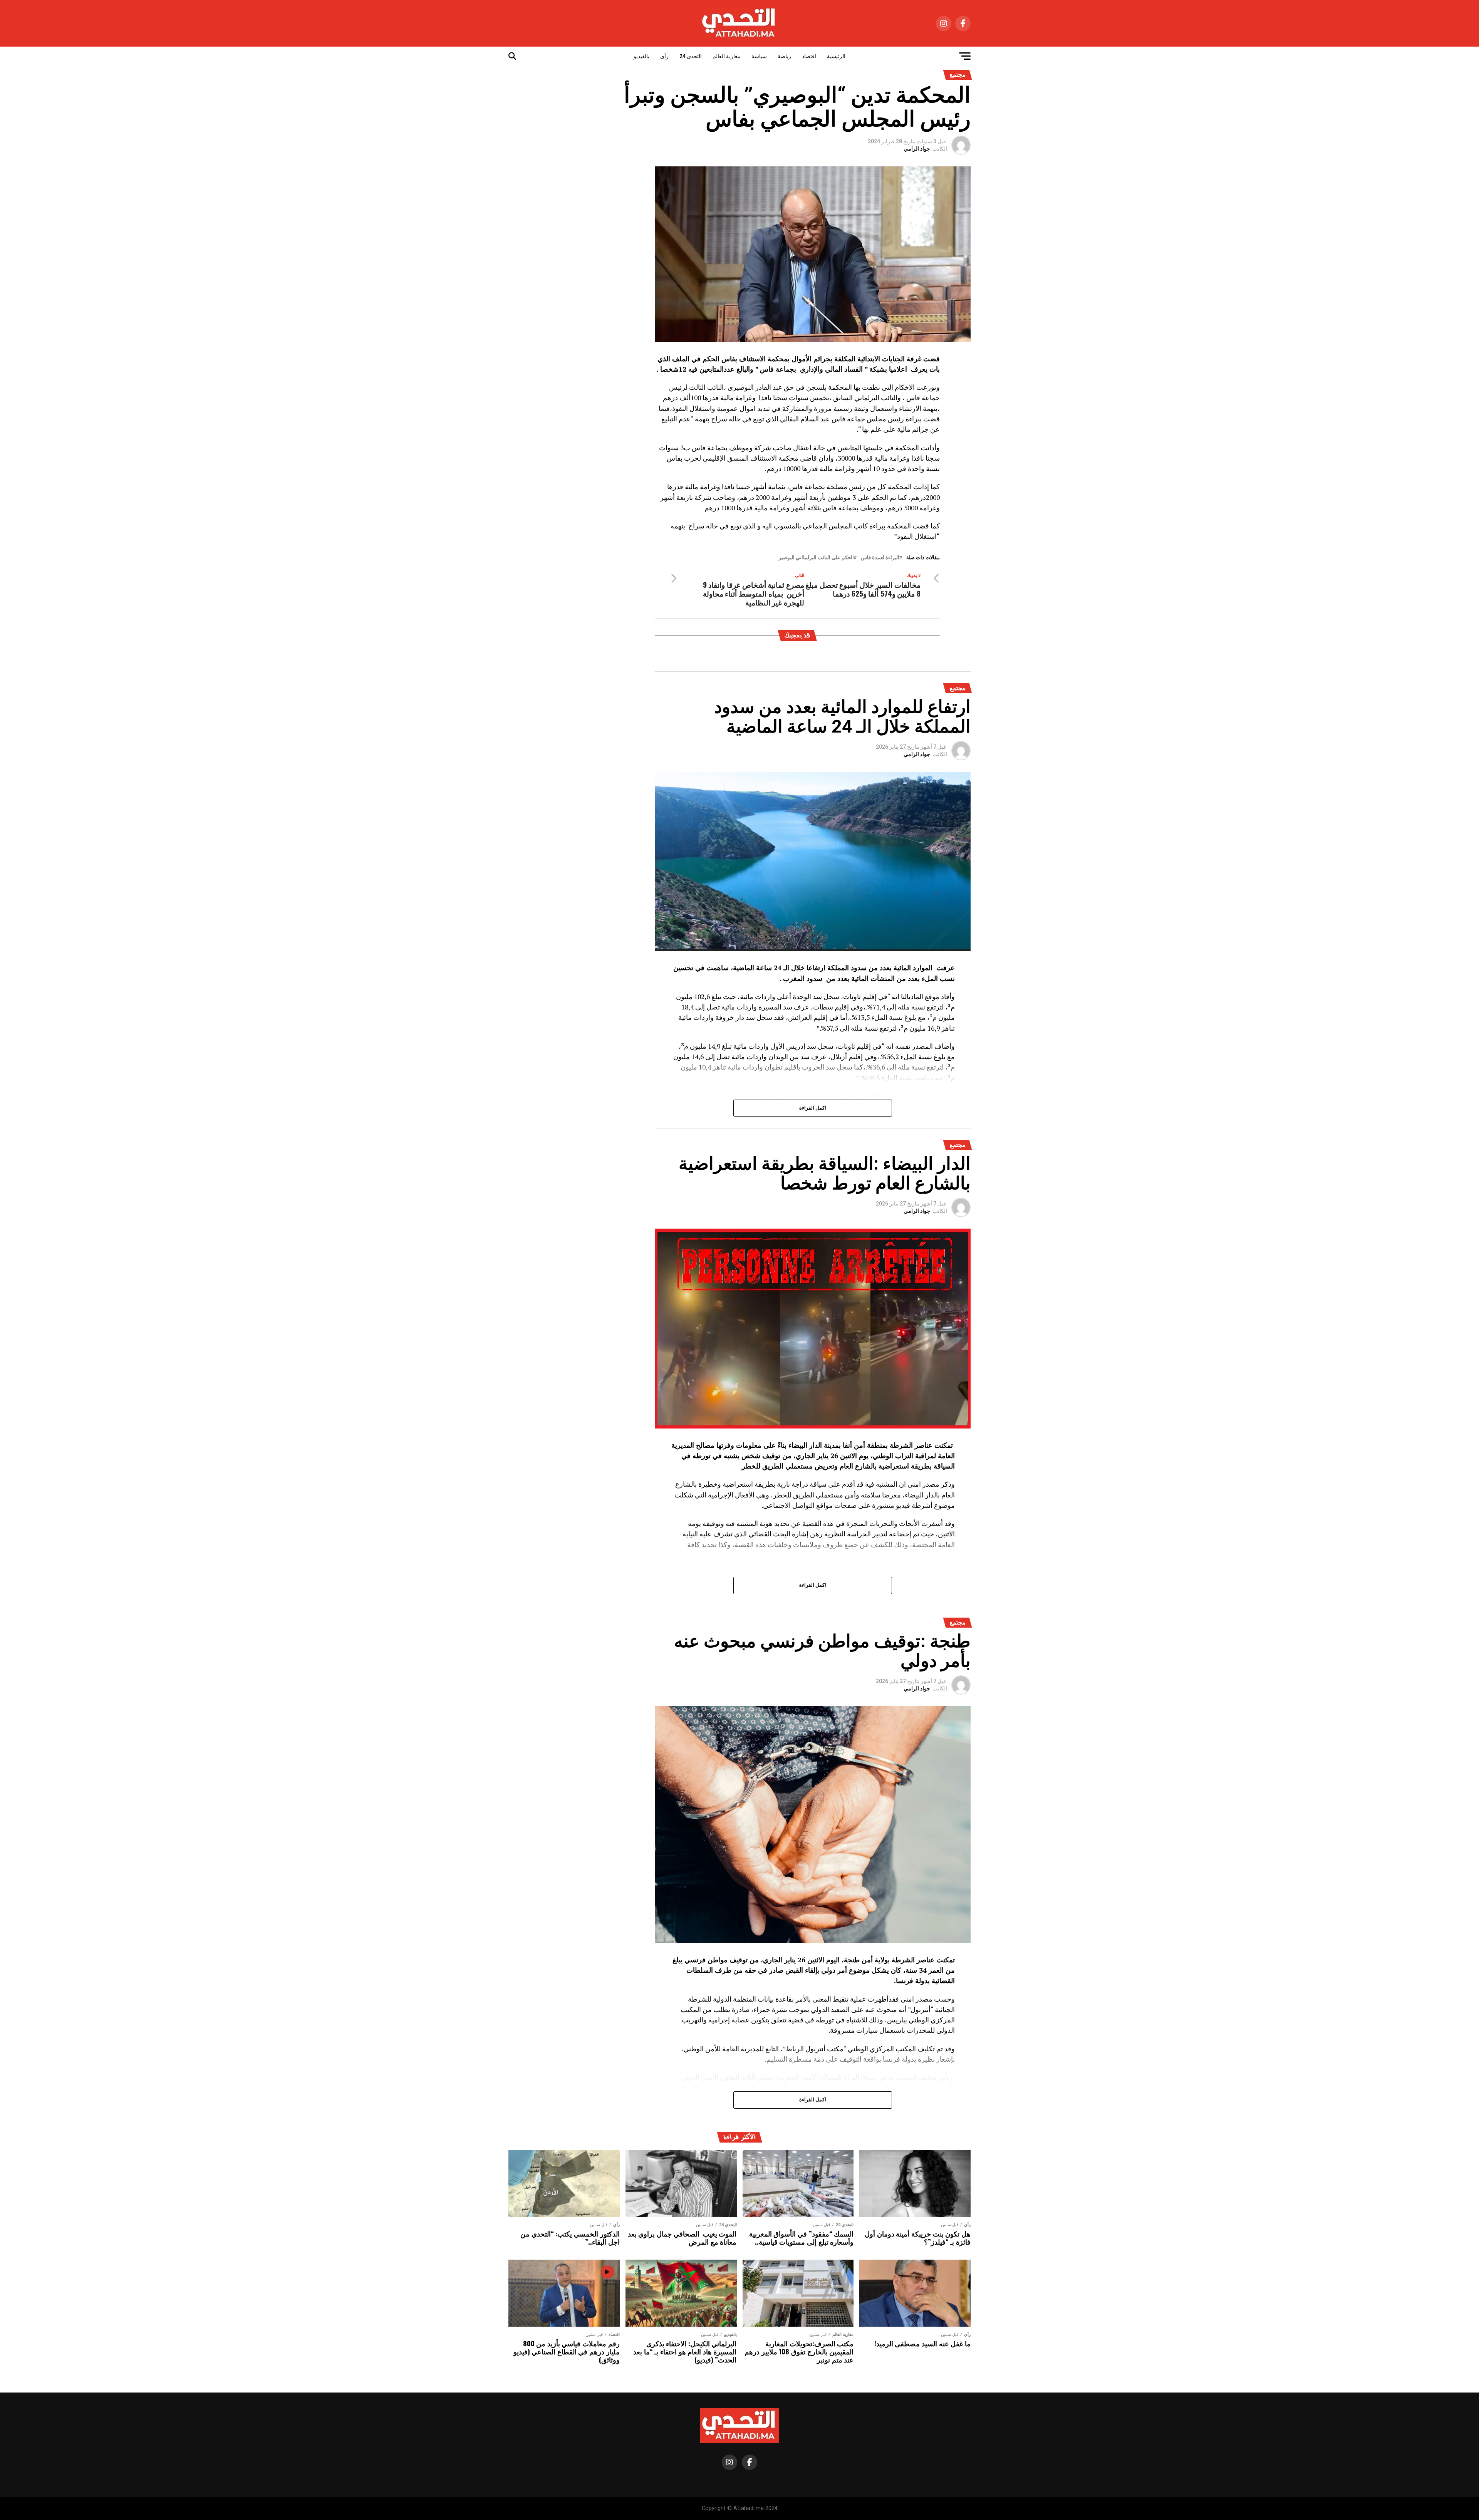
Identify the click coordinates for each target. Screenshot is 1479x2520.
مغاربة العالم (727, 56)
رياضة (784, 56)
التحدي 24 (691, 56)
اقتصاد (809, 56)
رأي (664, 56)
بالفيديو (641, 56)
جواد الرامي (917, 149)
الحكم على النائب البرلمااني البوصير (816, 558)
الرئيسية (836, 56)
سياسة (759, 56)
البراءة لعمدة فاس (880, 558)
